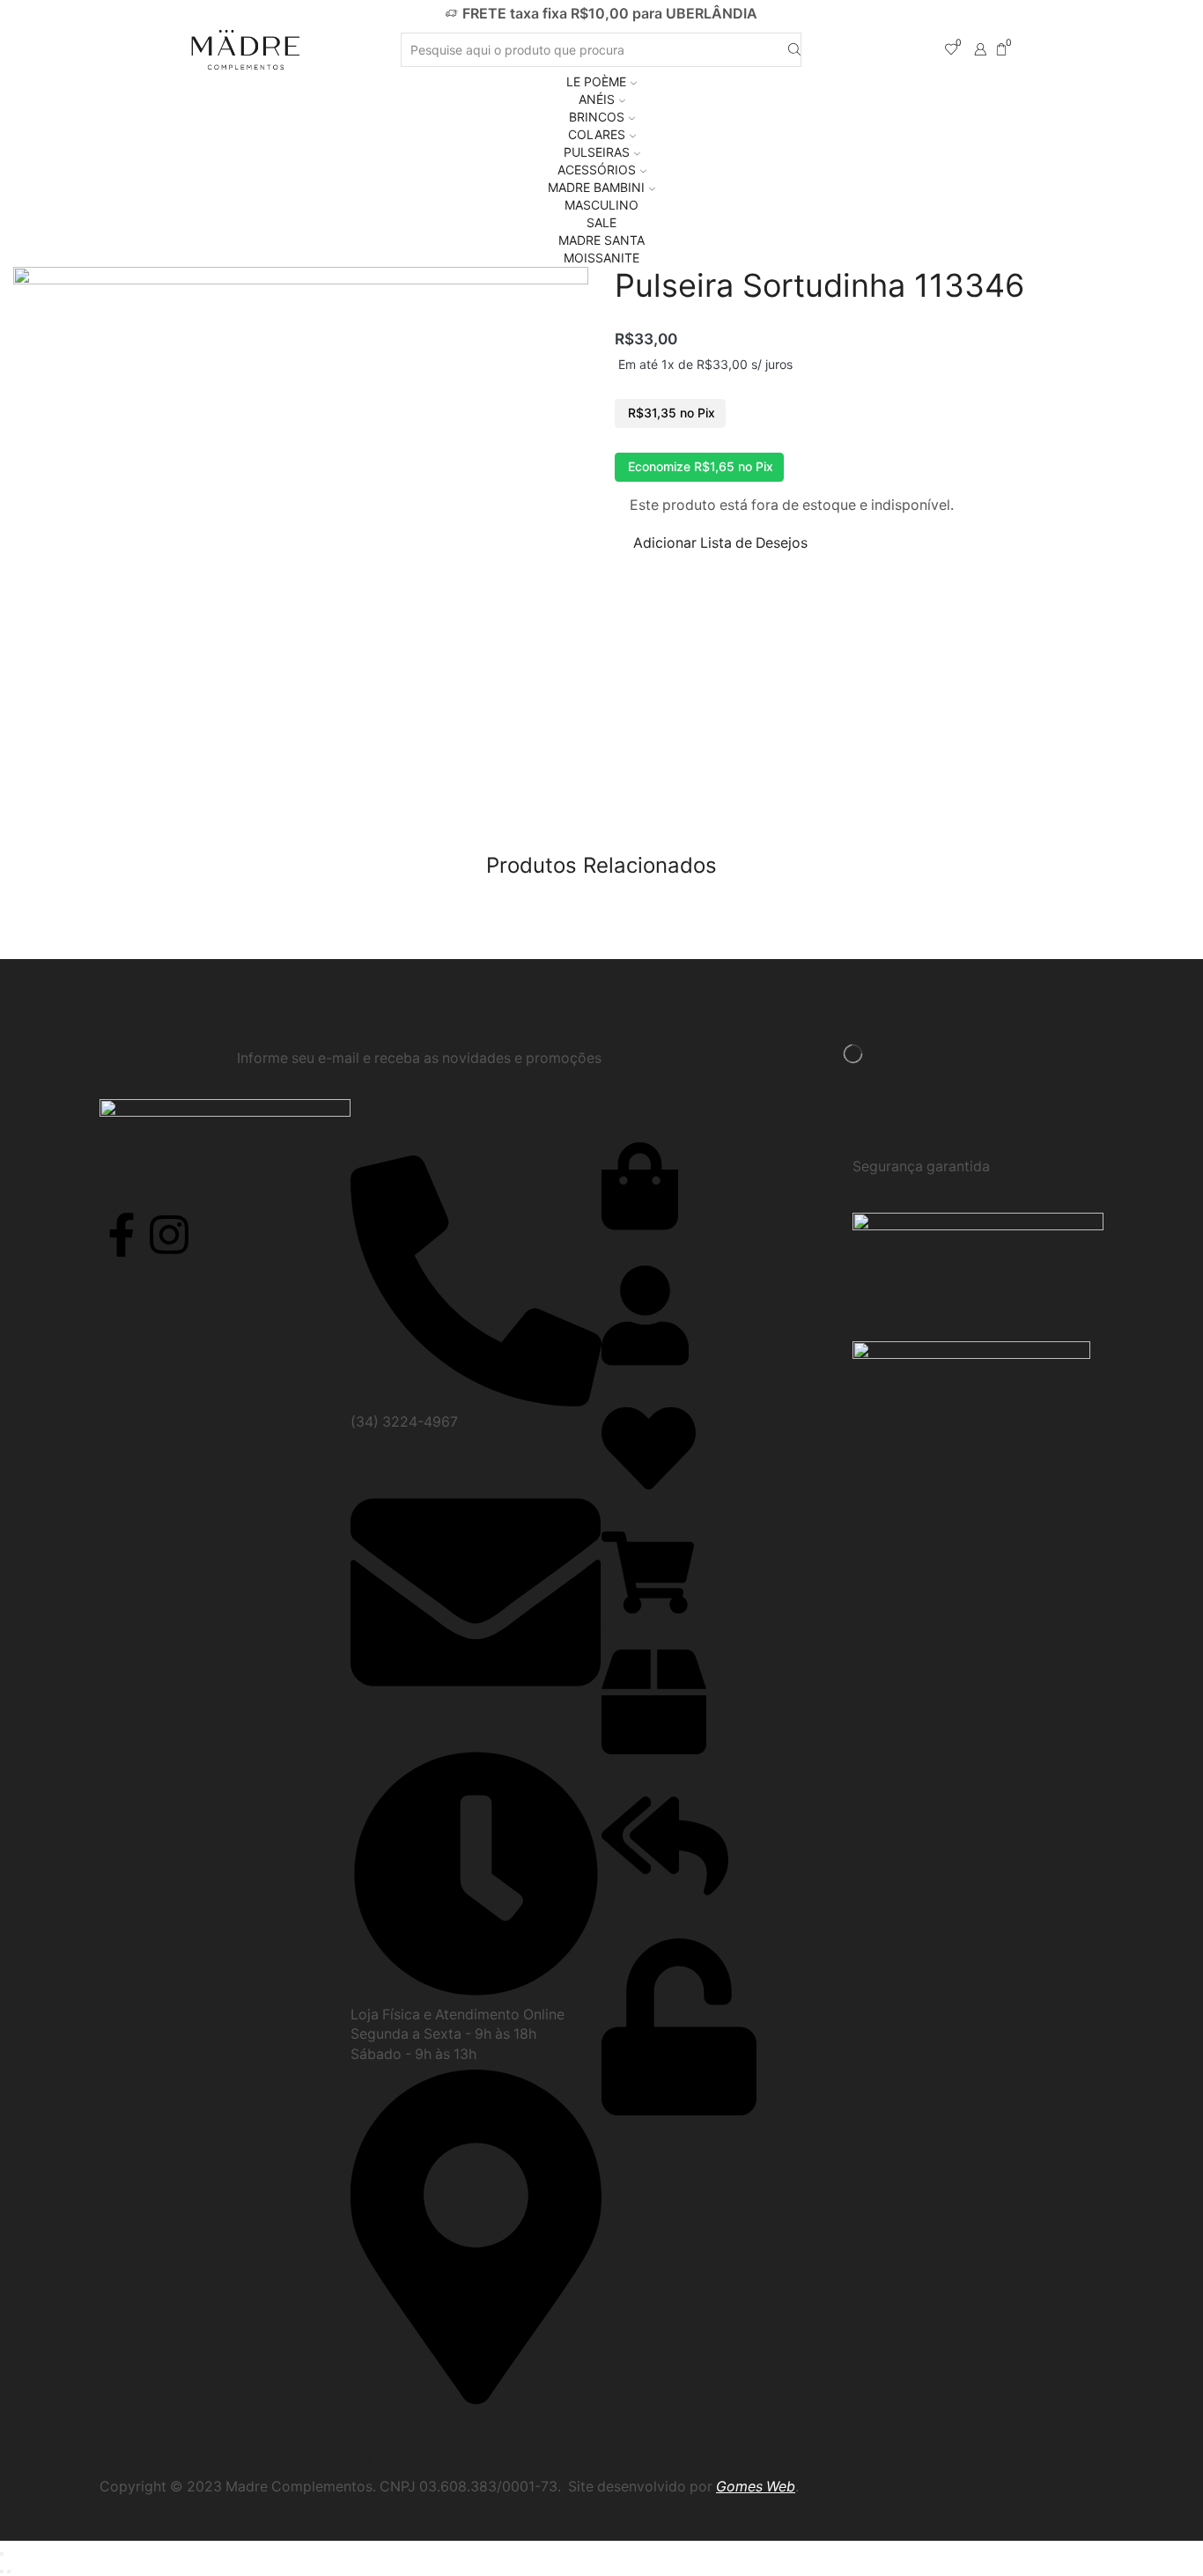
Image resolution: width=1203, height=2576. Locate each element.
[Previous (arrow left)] (2, 2572)
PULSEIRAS (597, 152)
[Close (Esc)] (2, 2554)
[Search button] (794, 50)
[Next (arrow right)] (9, 2572)
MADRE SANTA (601, 240)
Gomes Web (756, 2487)
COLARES (597, 134)
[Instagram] (169, 1235)
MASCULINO (601, 205)
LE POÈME (596, 81)
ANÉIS (597, 99)
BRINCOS (597, 117)
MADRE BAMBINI (596, 187)
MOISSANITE (601, 258)
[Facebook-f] (122, 1235)
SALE (601, 222)
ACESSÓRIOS (597, 170)
